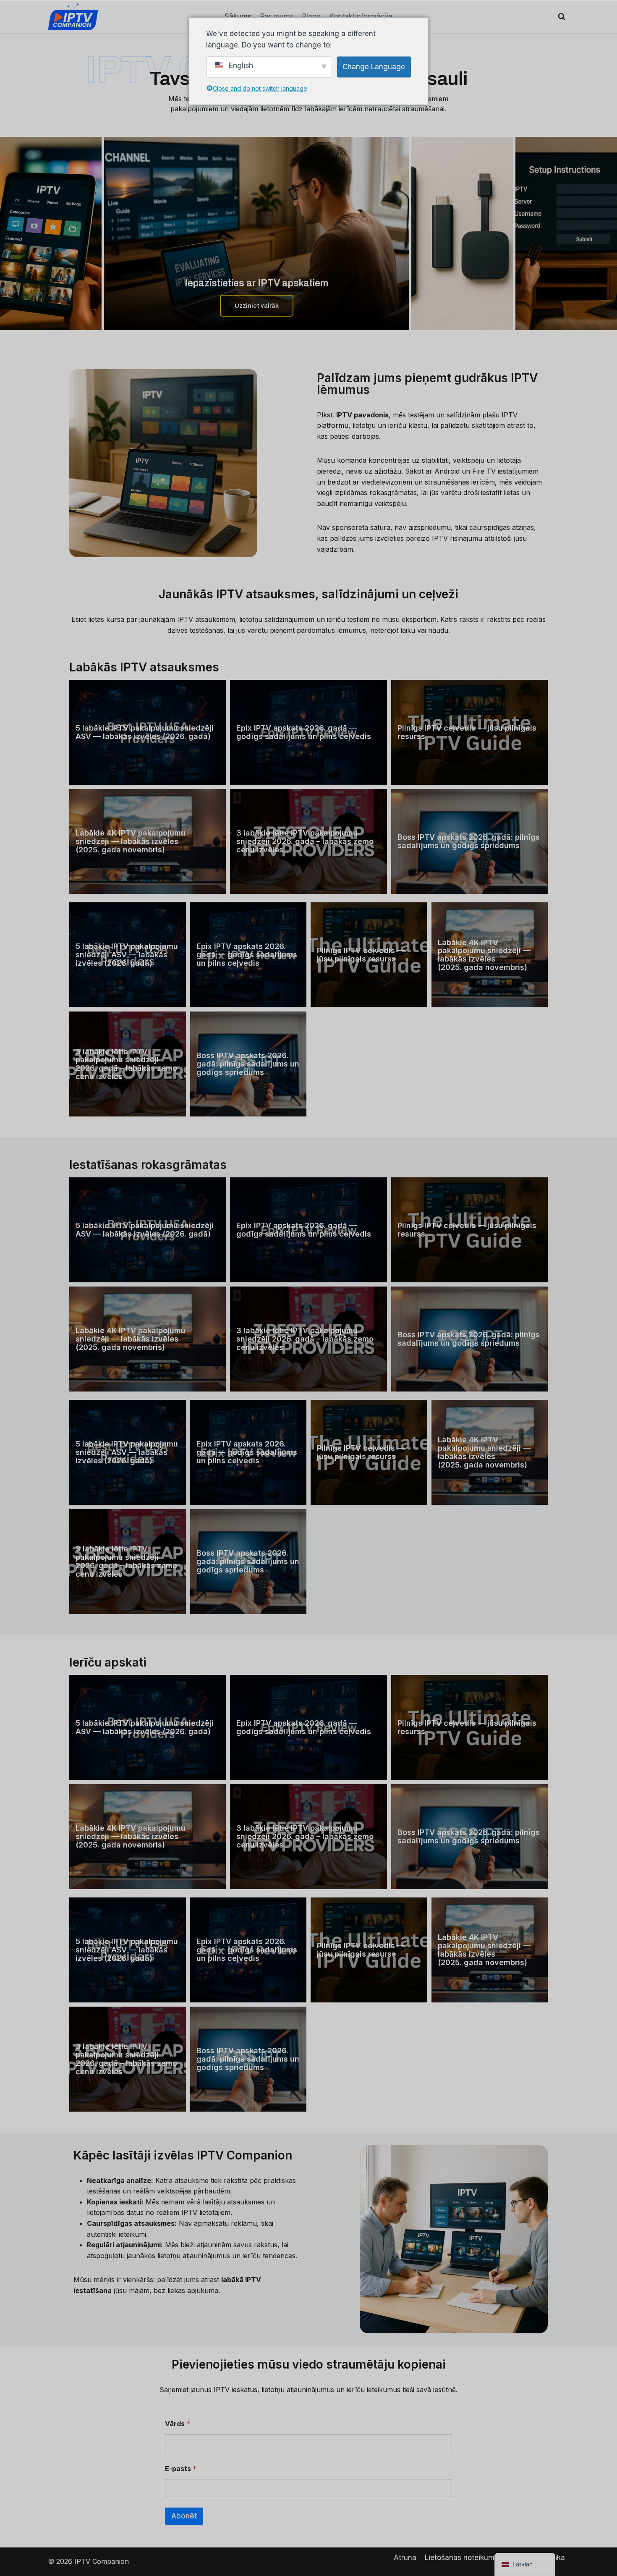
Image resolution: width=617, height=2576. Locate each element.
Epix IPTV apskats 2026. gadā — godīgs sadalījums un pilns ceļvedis (304, 732)
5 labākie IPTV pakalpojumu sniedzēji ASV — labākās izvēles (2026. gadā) (145, 732)
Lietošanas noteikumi (460, 2558)
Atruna (405, 2558)
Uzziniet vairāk (257, 306)
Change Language (374, 67)
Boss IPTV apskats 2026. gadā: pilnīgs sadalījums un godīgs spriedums (469, 841)
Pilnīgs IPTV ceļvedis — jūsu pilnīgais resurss (467, 732)
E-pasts (181, 2469)
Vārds (178, 2424)
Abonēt (184, 2516)
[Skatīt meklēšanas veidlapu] (562, 17)
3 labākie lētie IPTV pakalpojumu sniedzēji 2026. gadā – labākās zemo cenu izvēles (305, 841)
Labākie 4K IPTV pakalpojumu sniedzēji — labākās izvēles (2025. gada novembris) (131, 841)
